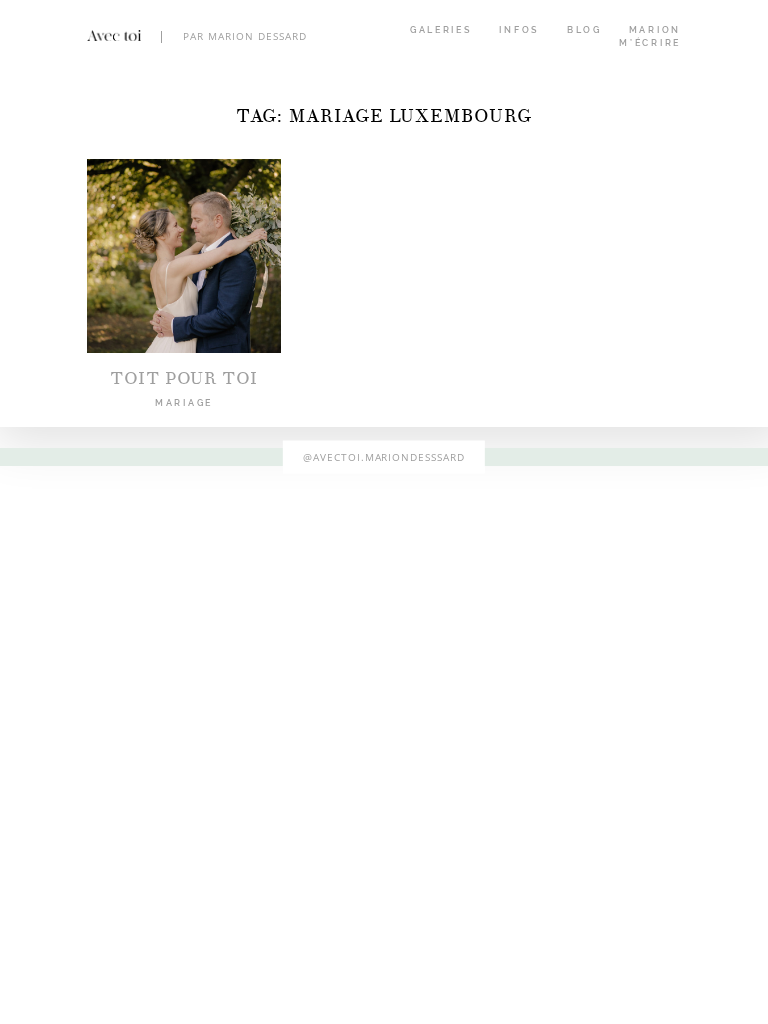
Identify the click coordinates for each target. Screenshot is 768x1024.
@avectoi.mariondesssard (384, 456)
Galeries (441, 30)
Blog (584, 30)
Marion (655, 30)
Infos (519, 30)
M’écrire (650, 43)
